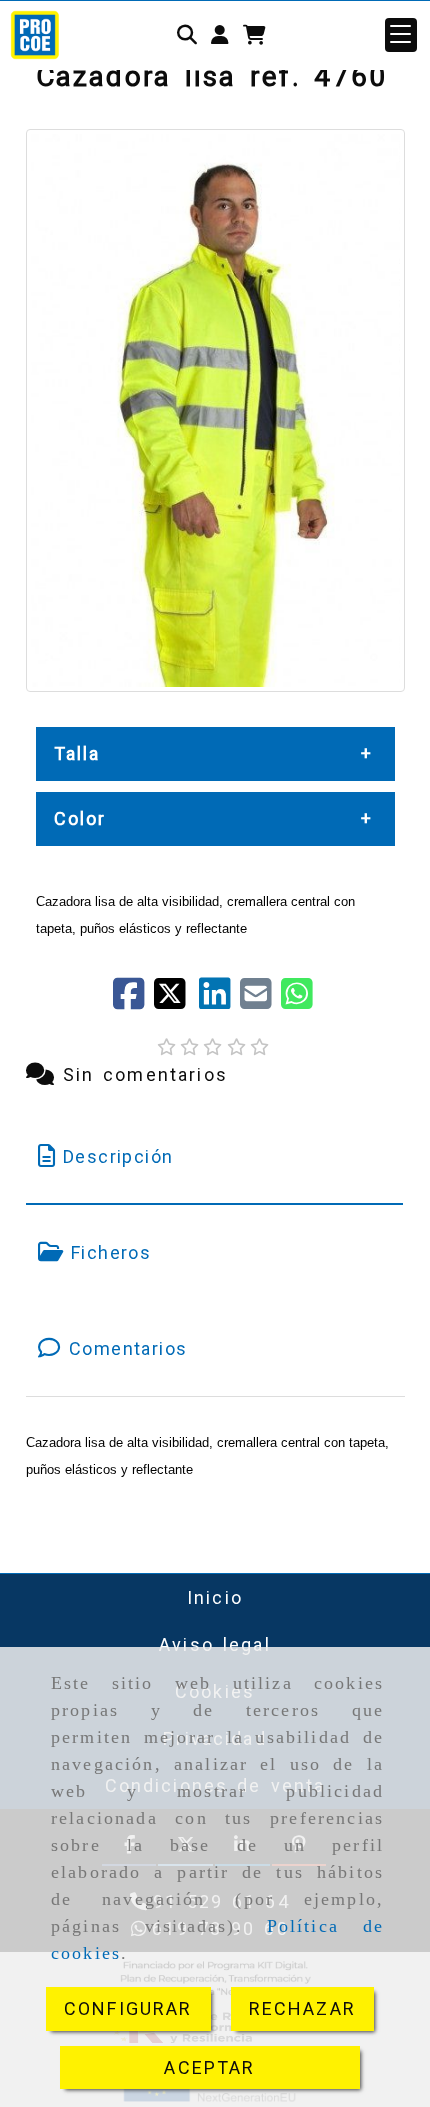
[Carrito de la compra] (254, 35)
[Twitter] (176, 1000)
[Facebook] (133, 1000)
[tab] (214, 1156)
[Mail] (260, 1000)
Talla (77, 753)
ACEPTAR (209, 2067)
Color (80, 818)
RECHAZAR (302, 2008)
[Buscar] (187, 35)
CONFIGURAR (128, 2008)
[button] (220, 35)
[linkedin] (219, 1000)
